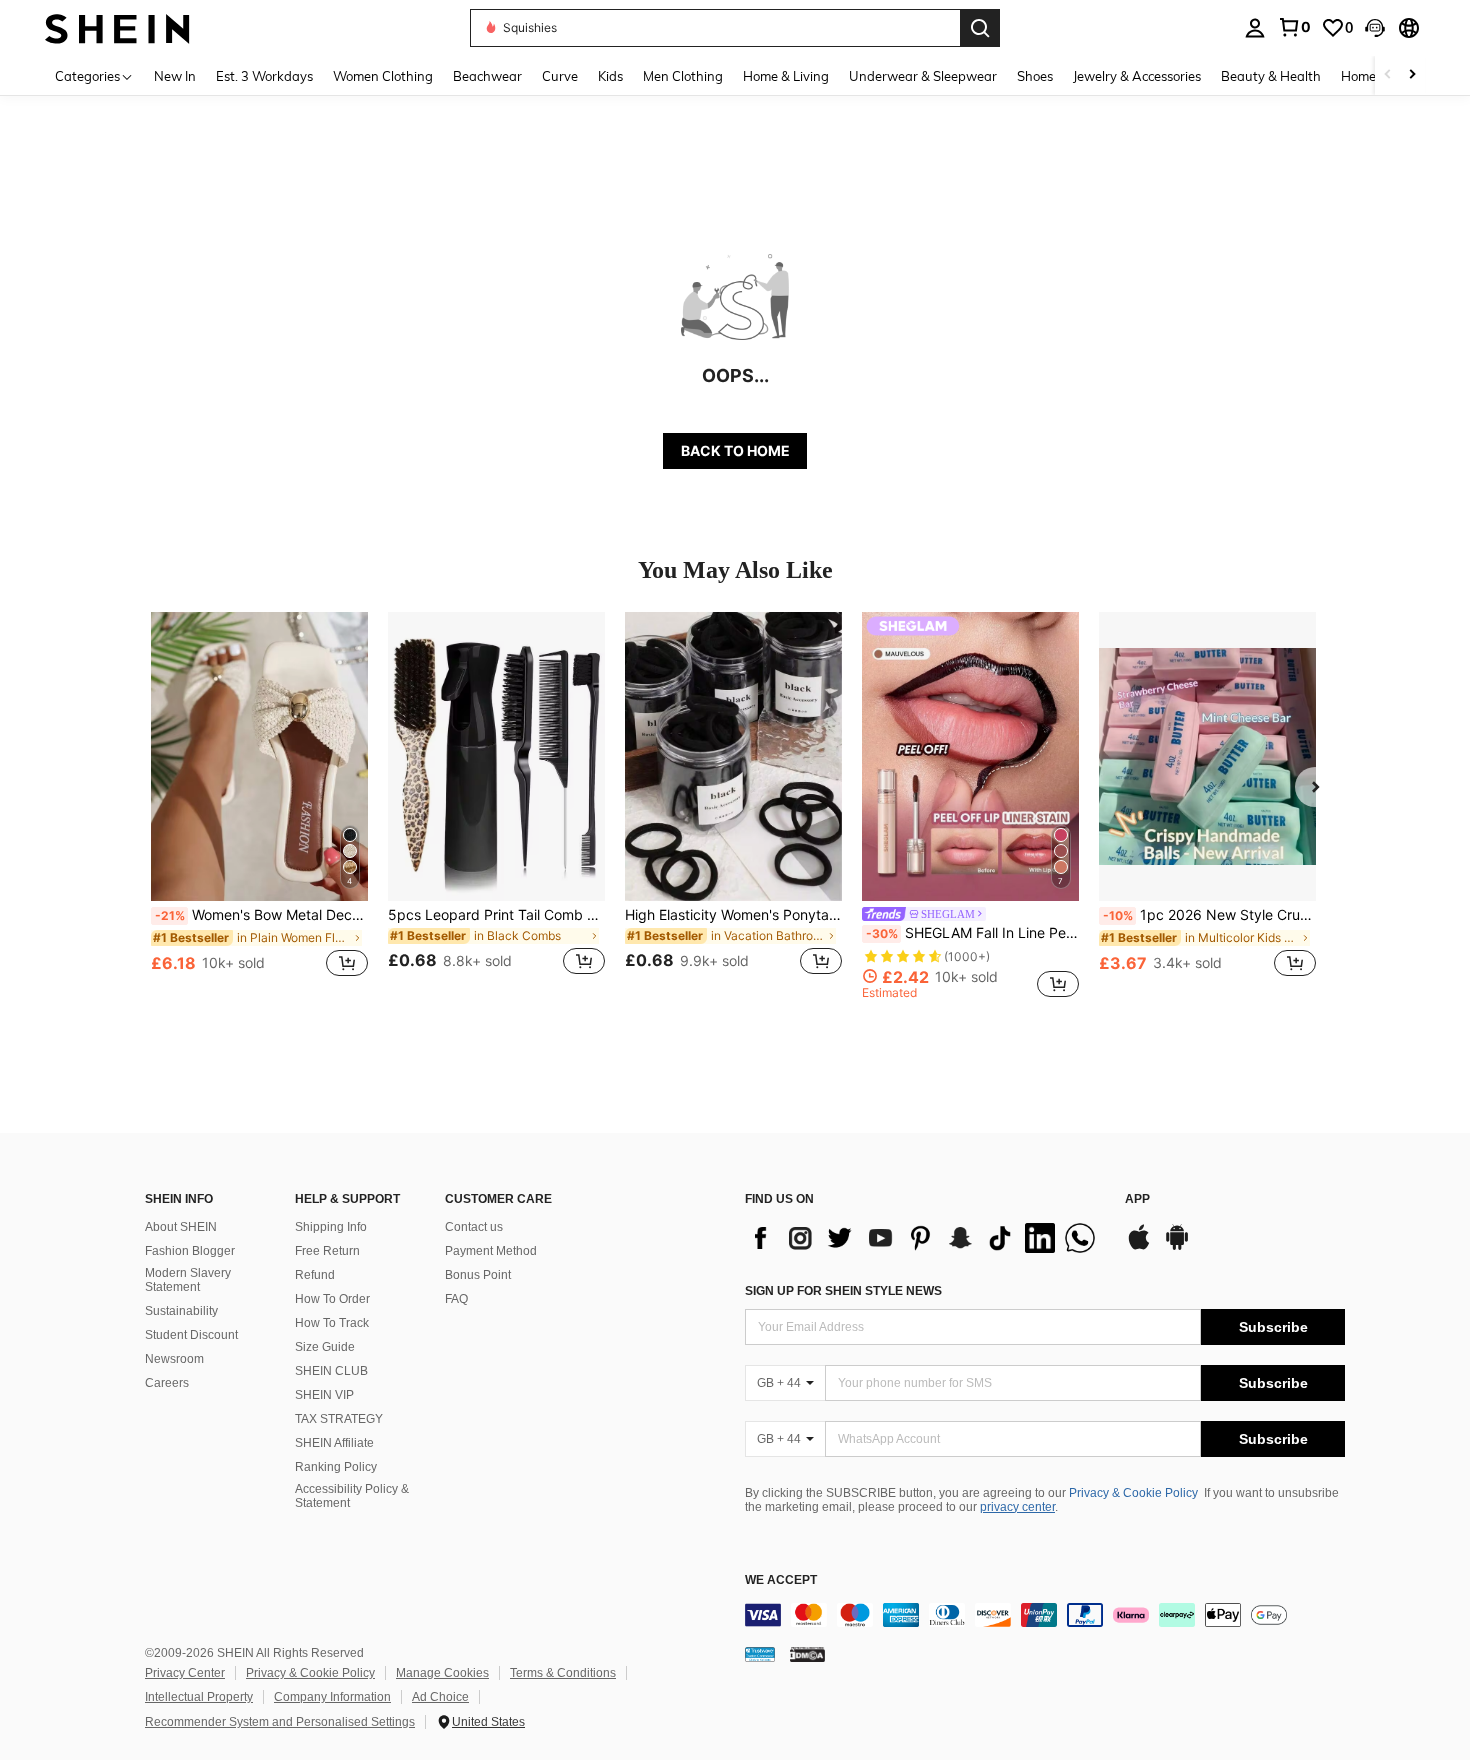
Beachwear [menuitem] (487, 76)
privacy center (1017, 1507)
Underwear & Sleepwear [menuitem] (923, 76)
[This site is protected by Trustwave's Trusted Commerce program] (760, 1654)
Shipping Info (331, 1227)
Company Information (332, 1697)
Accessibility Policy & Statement (352, 1496)
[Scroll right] (1412, 75)
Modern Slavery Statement (188, 1280)
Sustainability (181, 1311)
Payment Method (491, 1251)
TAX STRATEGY (339, 1419)
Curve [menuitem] (560, 76)
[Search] (980, 28)
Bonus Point (478, 1275)
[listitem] (259, 805)
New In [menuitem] (175, 76)
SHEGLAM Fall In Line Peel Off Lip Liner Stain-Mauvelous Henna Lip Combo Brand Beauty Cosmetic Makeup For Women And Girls (972, 933)
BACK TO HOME (735, 450)
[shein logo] (117, 27)
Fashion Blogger (190, 1251)
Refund (315, 1275)
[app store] (1139, 1247)
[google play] (1177, 1247)
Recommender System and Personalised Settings (280, 1722)
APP (1137, 1199)
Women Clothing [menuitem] (383, 76)
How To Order (332, 1299)
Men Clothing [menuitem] (683, 76)
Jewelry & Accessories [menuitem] (1137, 76)
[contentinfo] (1045, 1615)
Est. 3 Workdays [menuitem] (264, 76)
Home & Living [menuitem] (786, 76)
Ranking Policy (336, 1467)
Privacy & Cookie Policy (1133, 1493)
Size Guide (325, 1347)
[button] (1375, 28)
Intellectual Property (199, 1697)
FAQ (456, 1299)
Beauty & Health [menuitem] (1271, 76)
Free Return (327, 1251)
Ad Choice (440, 1697)
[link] (1294, 27)
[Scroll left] (1388, 75)
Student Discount (191, 1335)
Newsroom (174, 1359)
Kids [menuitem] (610, 76)
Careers (167, 1383)
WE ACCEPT (781, 1580)
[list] (925, 1238)
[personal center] (1255, 28)
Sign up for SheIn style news (843, 1291)
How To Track (332, 1323)
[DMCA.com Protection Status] (807, 1654)
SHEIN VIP (324, 1395)
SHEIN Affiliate (334, 1443)
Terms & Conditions (563, 1673)
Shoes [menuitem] (1035, 76)
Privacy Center (185, 1673)
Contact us (474, 1227)
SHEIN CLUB (331, 1371)
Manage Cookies (442, 1673)
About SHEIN (181, 1227)
